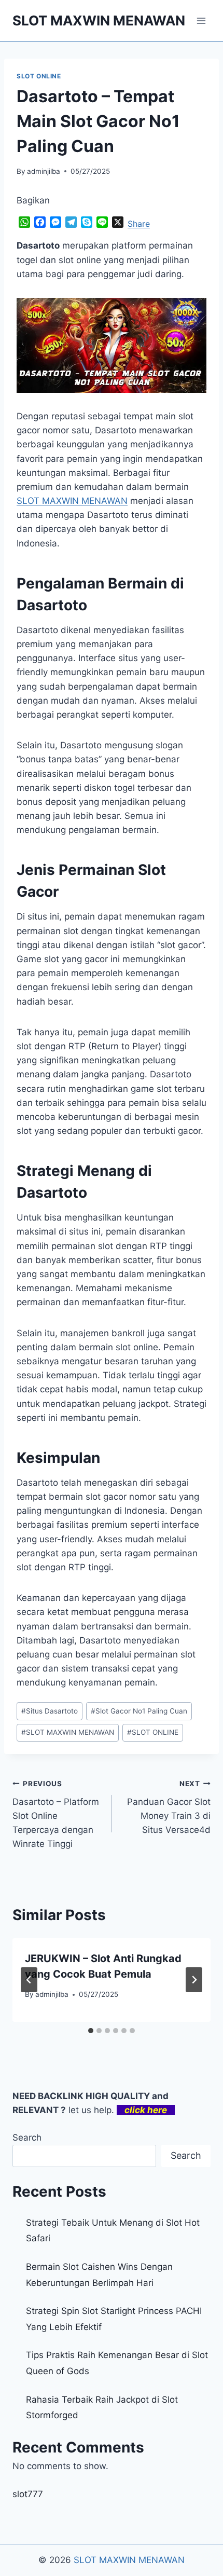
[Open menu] (201, 20)
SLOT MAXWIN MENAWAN (68, 1732)
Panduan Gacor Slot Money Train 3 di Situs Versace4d (169, 1807)
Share (139, 224)
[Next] (194, 1980)
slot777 (28, 2494)
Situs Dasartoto (50, 1711)
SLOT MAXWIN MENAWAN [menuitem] (72, 501)
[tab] (91, 2031)
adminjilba (44, 171)
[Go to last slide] (29, 1980)
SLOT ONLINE (39, 76)
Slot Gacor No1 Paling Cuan (139, 1711)
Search (27, 2137)
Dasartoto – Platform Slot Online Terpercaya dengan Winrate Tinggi (56, 1814)
